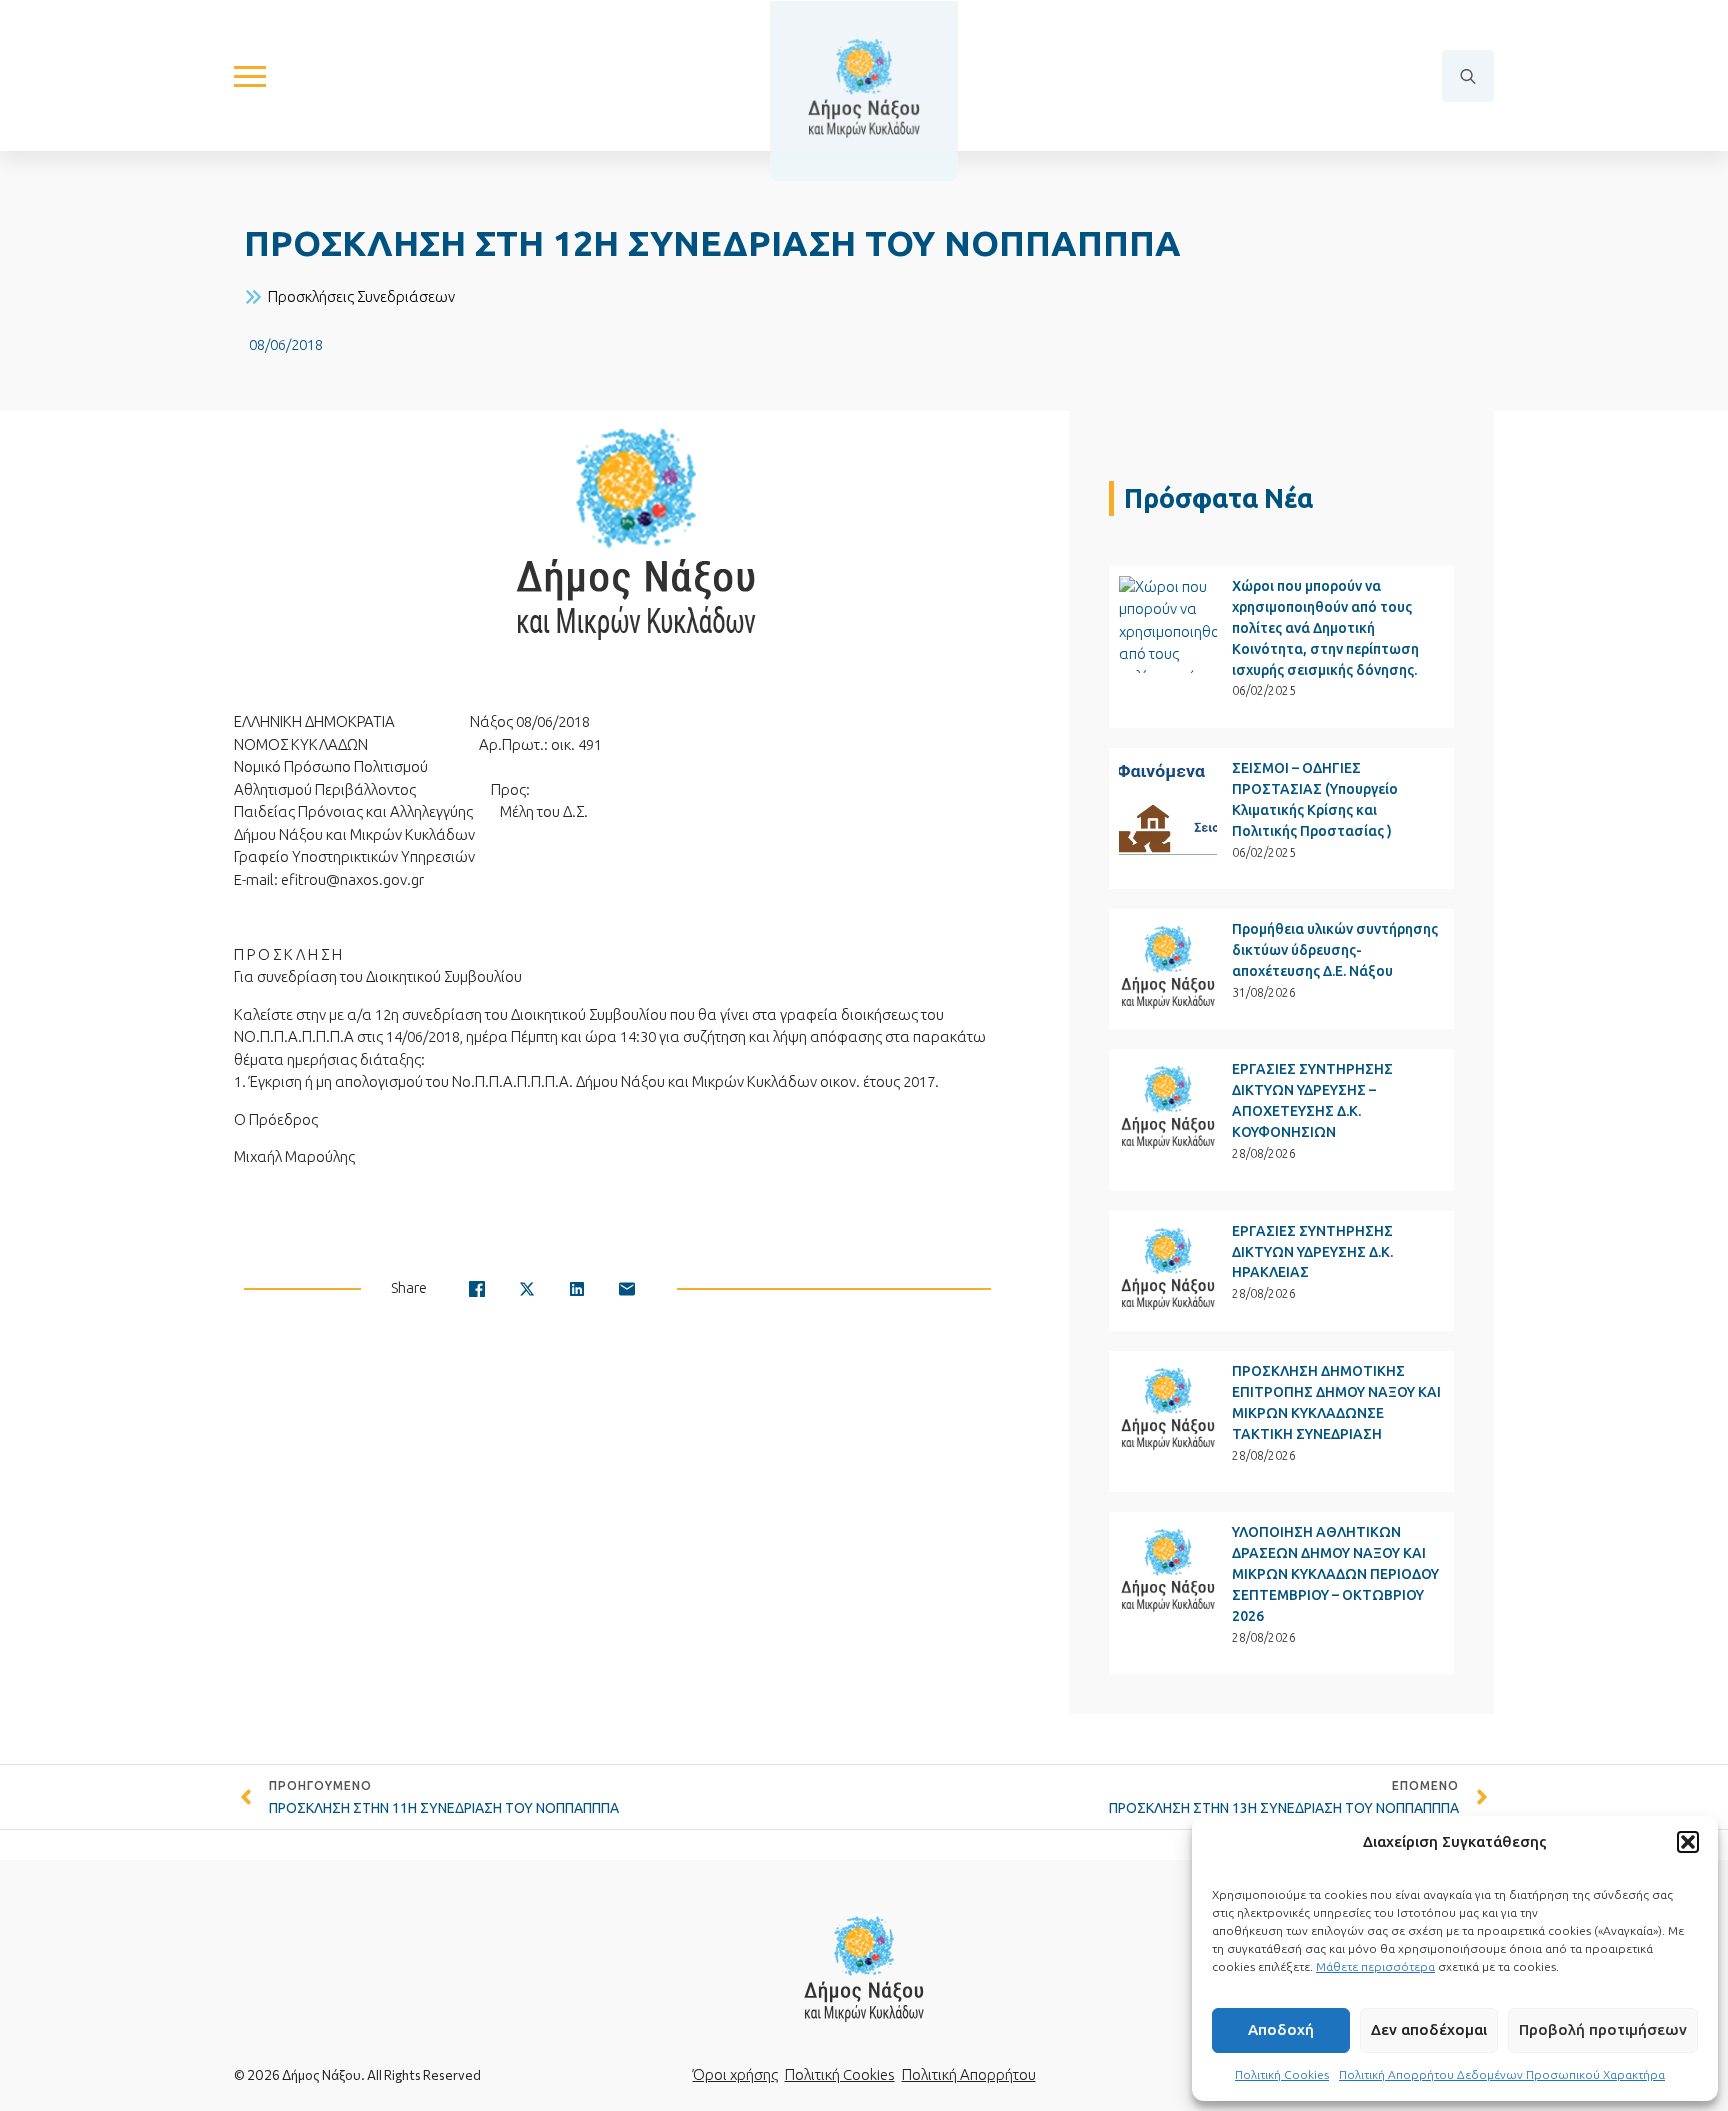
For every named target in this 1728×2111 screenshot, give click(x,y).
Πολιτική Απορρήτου (969, 2074)
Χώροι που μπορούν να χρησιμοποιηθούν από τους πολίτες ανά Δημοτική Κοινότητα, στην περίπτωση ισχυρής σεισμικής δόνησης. (1325, 628)
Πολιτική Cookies (1282, 2074)
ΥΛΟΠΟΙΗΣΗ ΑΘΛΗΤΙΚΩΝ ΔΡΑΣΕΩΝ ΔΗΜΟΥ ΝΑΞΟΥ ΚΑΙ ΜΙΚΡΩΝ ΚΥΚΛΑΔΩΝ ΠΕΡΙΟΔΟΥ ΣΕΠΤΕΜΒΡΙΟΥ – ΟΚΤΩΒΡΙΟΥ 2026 (1335, 1574)
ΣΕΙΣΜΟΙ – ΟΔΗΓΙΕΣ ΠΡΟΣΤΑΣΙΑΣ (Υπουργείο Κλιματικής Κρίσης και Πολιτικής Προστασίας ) (1315, 799)
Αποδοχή (1281, 2029)
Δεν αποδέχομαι (1429, 2029)
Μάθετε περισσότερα (1375, 1966)
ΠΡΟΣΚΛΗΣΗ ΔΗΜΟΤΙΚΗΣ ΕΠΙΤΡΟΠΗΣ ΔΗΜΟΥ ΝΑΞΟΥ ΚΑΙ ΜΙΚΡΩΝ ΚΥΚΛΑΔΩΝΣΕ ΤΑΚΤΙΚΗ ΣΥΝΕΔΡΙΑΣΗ (1336, 1402)
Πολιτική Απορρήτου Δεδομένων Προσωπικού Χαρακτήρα (1502, 2074)
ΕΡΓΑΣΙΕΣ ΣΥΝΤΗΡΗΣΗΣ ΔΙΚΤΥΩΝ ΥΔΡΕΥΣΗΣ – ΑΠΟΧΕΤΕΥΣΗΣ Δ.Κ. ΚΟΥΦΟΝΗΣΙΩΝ (1312, 1100)
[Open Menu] (250, 76)
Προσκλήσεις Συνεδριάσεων (361, 296)
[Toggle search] (1468, 76)
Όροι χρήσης (735, 2074)
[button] (1688, 1842)
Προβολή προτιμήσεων (1603, 2029)
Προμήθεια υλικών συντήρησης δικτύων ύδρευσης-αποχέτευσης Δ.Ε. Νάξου (1335, 950)
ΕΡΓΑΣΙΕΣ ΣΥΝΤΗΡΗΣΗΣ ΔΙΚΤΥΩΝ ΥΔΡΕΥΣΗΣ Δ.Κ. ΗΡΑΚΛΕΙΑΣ (1312, 1252)
